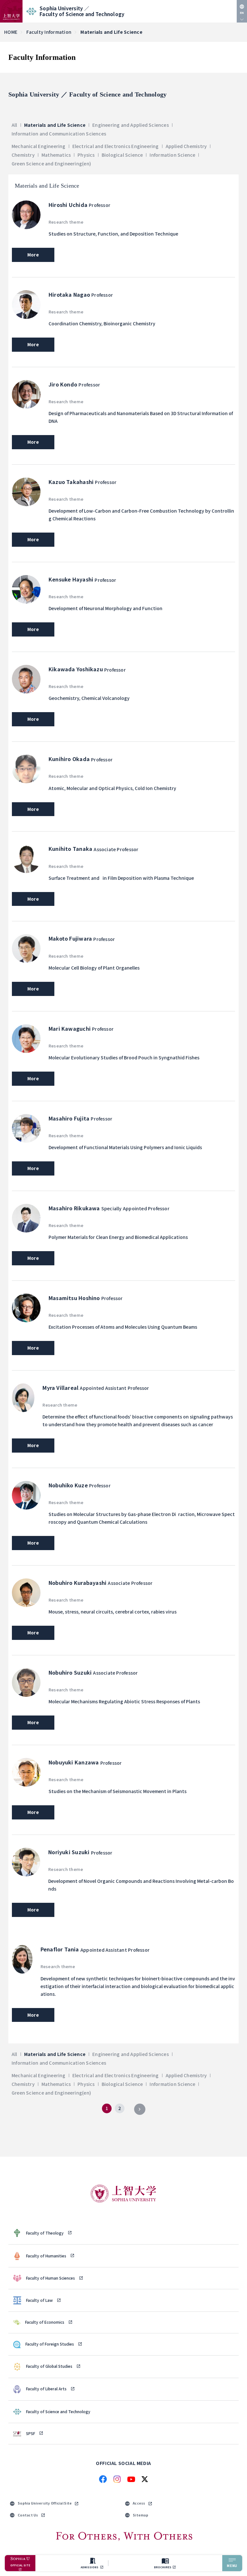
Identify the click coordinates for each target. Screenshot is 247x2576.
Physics (86, 155)
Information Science (172, 155)
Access (139, 2503)
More (33, 255)
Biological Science (122, 155)
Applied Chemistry (186, 146)
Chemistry (23, 155)
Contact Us (28, 2515)
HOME (11, 32)
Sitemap (141, 2515)
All (14, 125)
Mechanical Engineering (39, 146)
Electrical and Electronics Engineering (116, 146)
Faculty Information (49, 32)
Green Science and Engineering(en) (51, 164)
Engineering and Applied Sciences (131, 125)
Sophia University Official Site (45, 2503)
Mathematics (56, 155)
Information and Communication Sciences (59, 134)
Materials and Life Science (55, 125)
